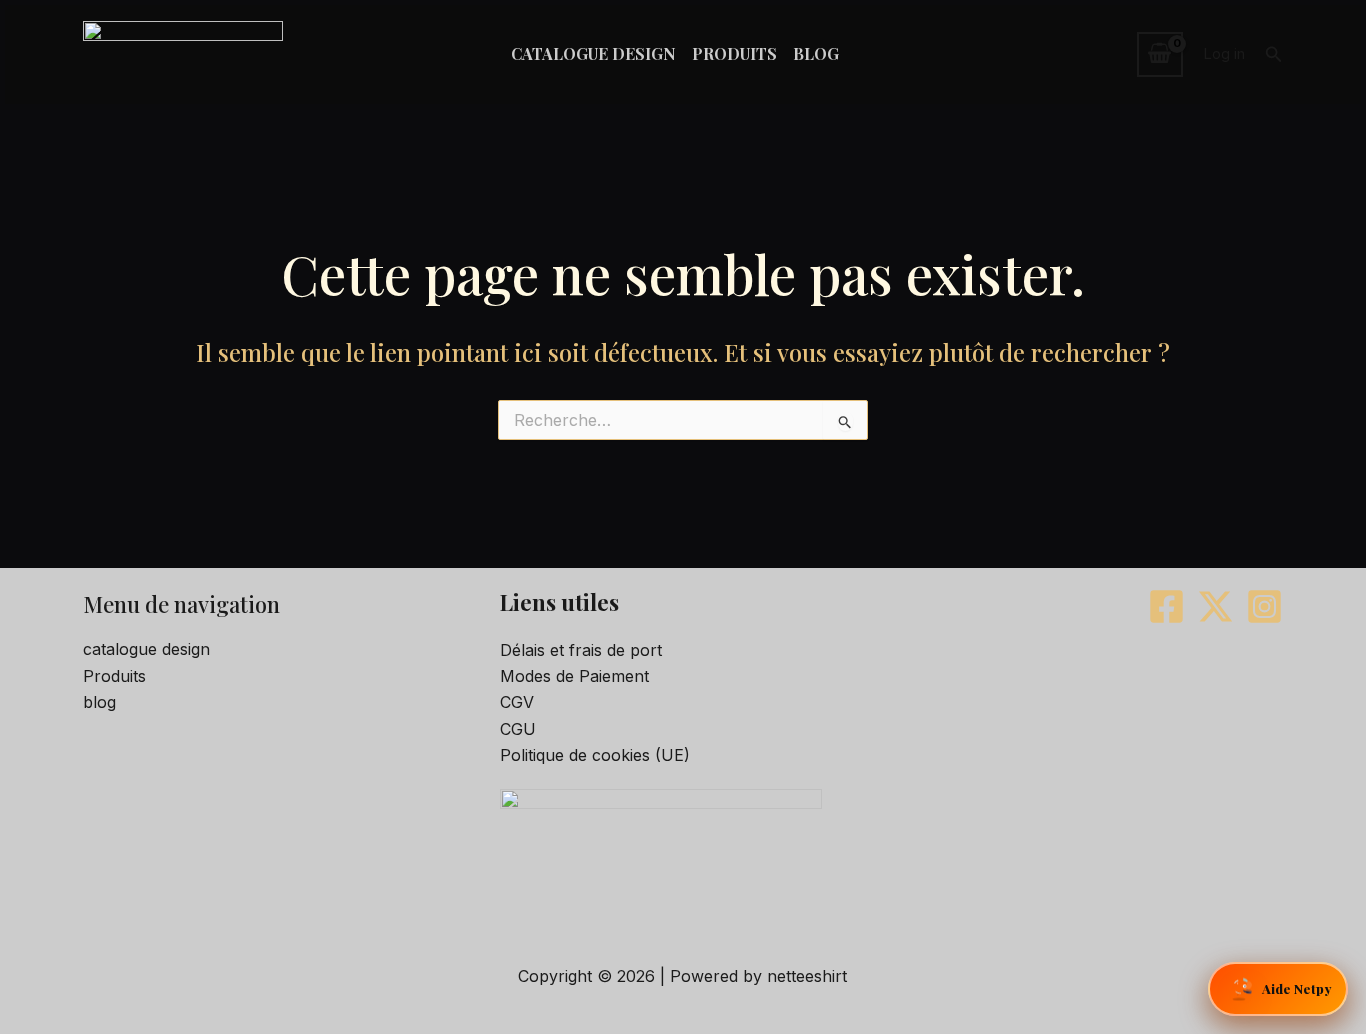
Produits (114, 676)
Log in (1224, 53)
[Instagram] (1264, 606)
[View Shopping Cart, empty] (1160, 54)
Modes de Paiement (574, 676)
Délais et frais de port (581, 650)
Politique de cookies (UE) (595, 755)
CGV (517, 702)
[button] (1274, 54)
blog (99, 702)
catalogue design (146, 649)
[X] (1215, 606)
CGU (518, 729)
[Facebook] (1166, 606)
